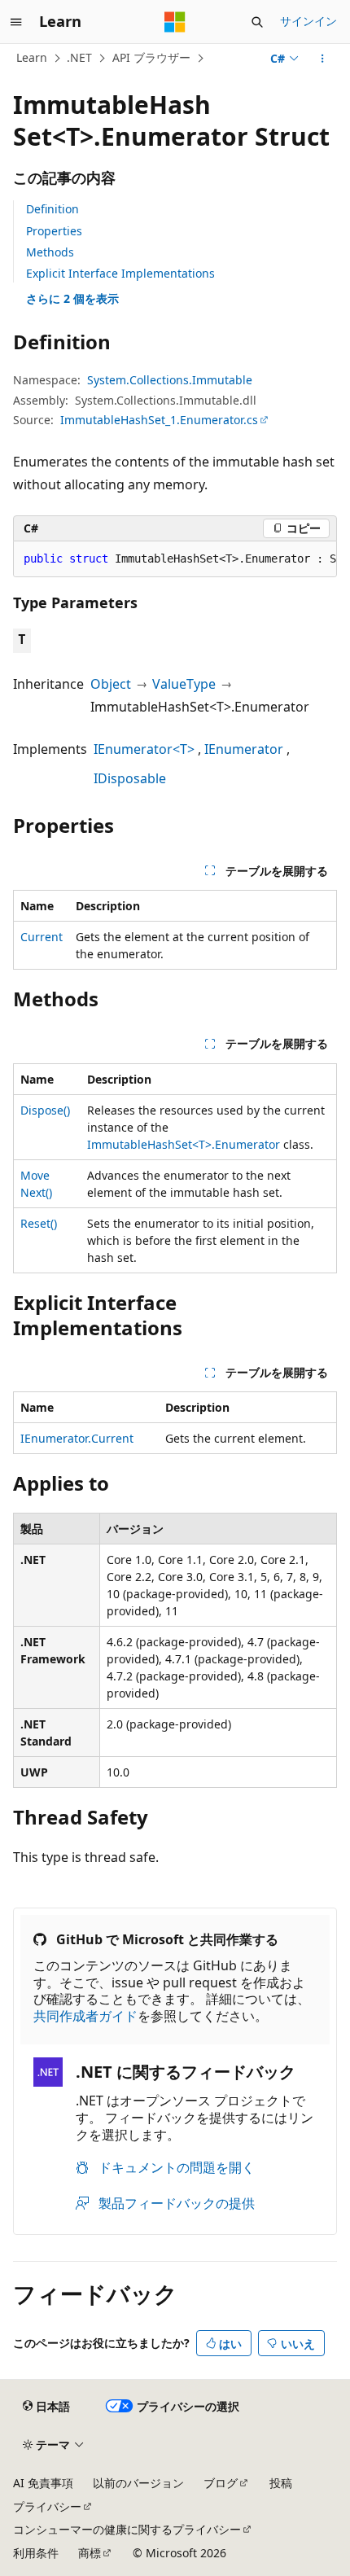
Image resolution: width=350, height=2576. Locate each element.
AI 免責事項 (43, 2483)
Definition (52, 209)
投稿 (281, 2483)
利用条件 (36, 2553)
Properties (54, 231)
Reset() (39, 1223)
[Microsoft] (175, 22)
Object (111, 684)
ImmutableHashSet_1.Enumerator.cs (159, 420)
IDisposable (130, 778)
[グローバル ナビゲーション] (16, 22)
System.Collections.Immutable (170, 380)
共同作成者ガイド (85, 2016)
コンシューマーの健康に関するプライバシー (127, 2529)
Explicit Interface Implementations (120, 273)
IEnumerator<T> (144, 749)
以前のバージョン (138, 2483)
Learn (32, 57)
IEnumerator (244, 749)
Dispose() (45, 1110)
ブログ (221, 2483)
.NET (79, 57)
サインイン (308, 21)
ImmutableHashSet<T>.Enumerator (184, 1144)
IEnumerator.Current (77, 1438)
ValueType (184, 684)
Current (42, 937)
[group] (175, 559)
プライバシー (47, 2506)
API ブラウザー (151, 57)
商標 (90, 2553)
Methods (50, 252)
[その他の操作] (323, 59)
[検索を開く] (257, 22)
